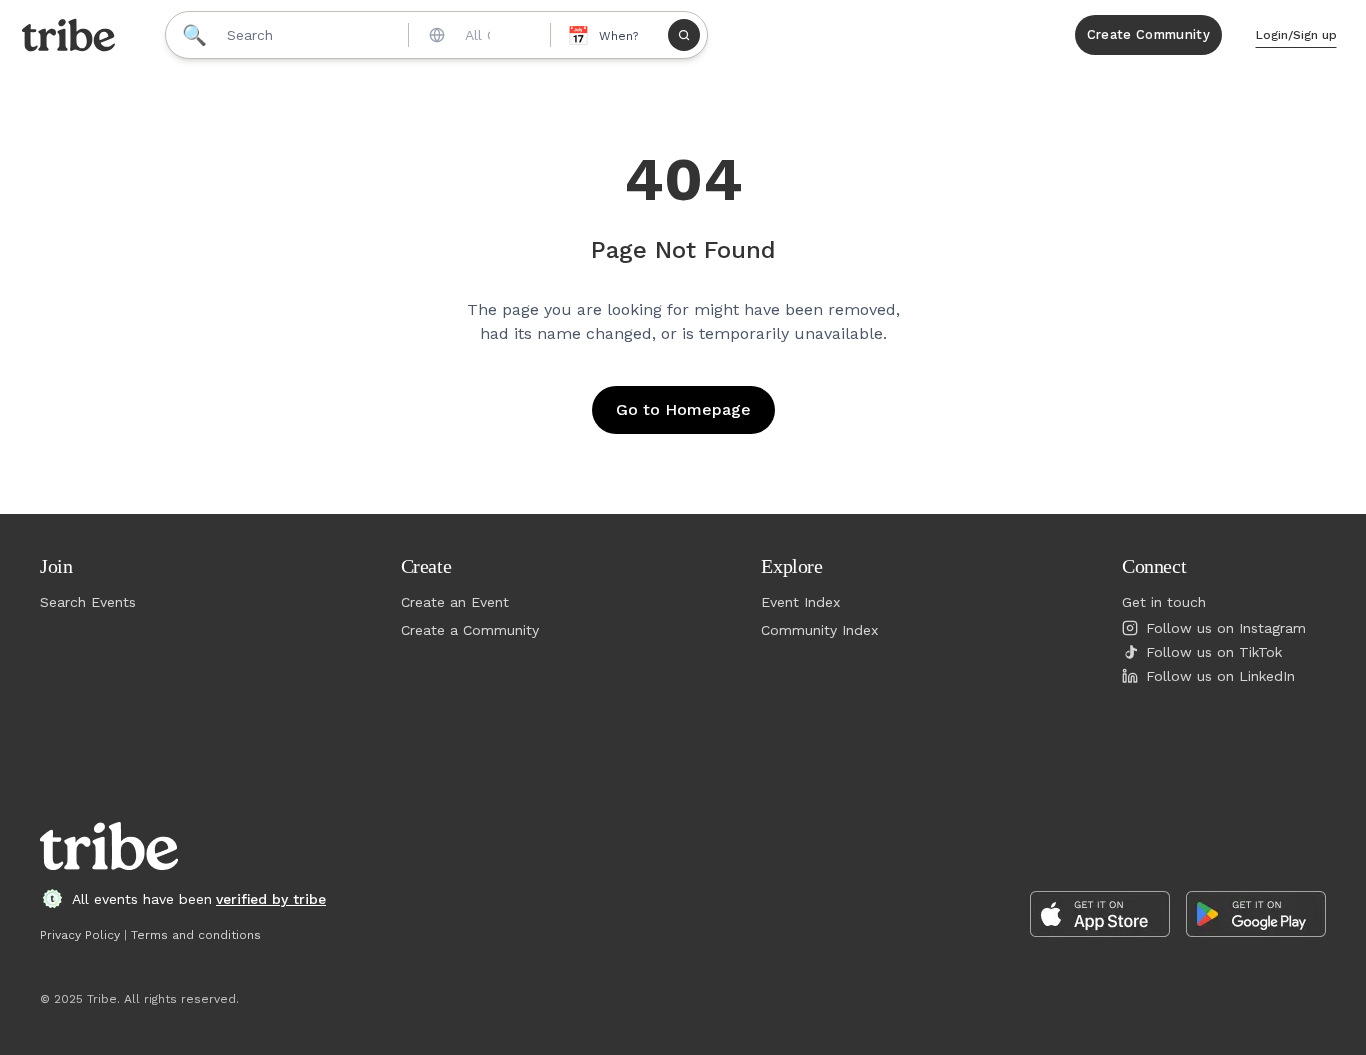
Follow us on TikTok (1214, 652)
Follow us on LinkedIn (1220, 676)
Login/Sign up (1296, 35)
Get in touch (1164, 602)
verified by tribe (271, 899)
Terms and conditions (196, 935)
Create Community (1148, 34)
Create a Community (470, 630)
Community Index (819, 630)
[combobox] (478, 35)
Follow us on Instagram (1226, 628)
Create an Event (455, 602)
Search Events (88, 602)
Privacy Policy (80, 935)
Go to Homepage (683, 409)
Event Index (800, 602)
